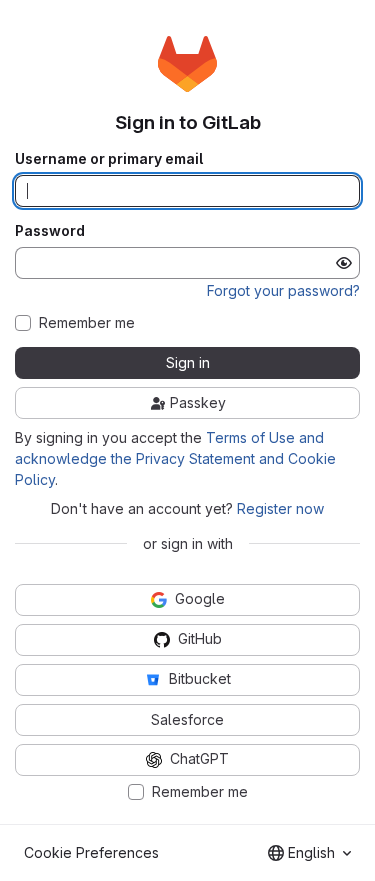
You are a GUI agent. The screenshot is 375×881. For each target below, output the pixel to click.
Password (50, 231)
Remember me (87, 323)
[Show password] (344, 263)
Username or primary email (109, 159)
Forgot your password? (283, 290)
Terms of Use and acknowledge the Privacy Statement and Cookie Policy (175, 458)
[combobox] (309, 853)
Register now (280, 508)
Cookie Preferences (91, 852)
